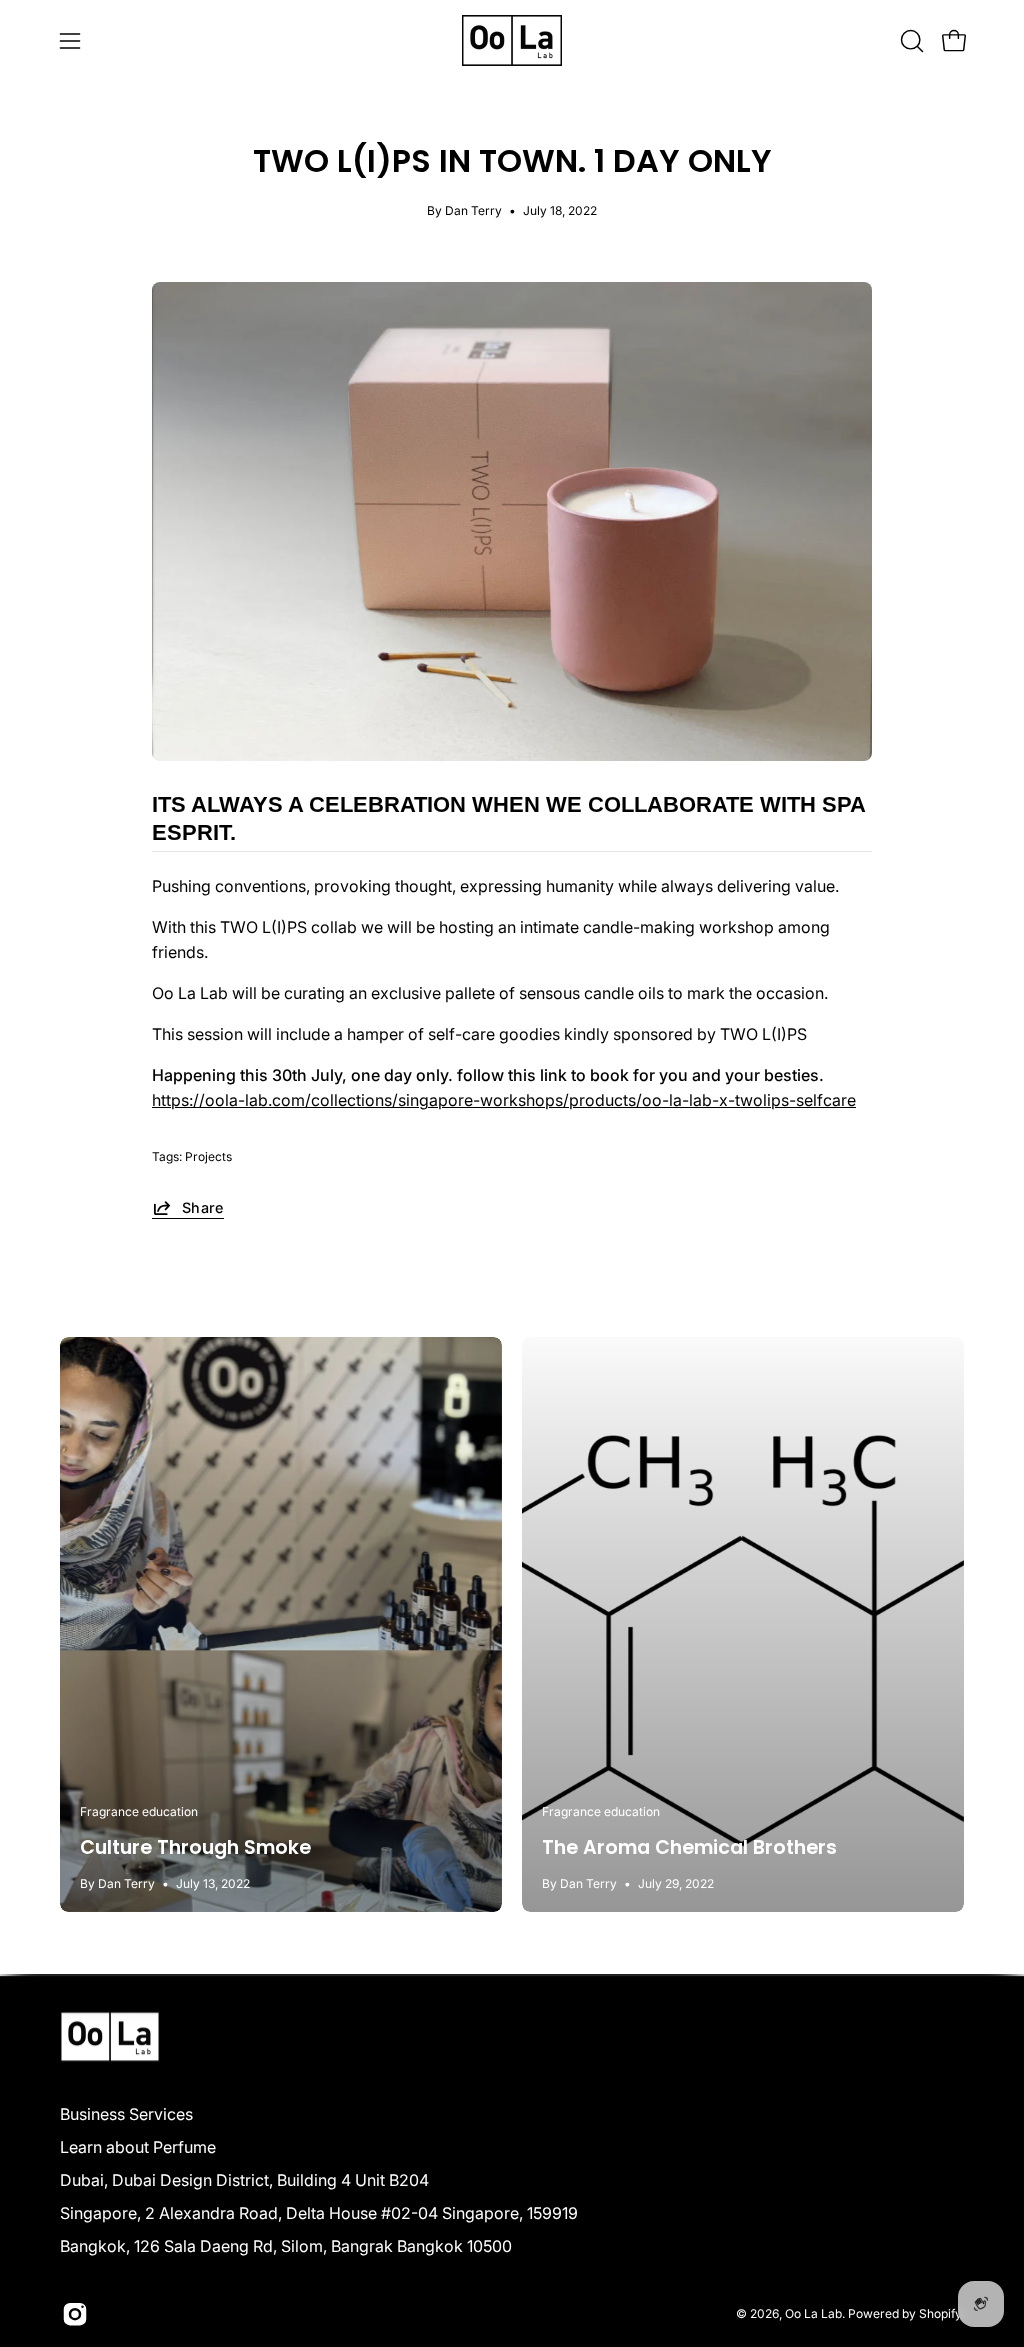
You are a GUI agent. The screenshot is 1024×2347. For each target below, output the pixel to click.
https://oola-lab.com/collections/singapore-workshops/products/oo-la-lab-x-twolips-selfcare (504, 1100)
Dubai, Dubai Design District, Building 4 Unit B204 (244, 2180)
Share (203, 1207)
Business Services (126, 2114)
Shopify (940, 2313)
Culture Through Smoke (195, 1847)
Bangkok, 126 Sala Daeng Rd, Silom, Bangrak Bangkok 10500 (286, 2246)
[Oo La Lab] (512, 40)
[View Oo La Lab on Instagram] (75, 2314)
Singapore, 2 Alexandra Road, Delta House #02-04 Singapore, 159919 (319, 2213)
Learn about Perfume (138, 2147)
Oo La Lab (813, 2313)
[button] (910, 41)
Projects (208, 1156)
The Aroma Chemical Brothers (689, 1847)
